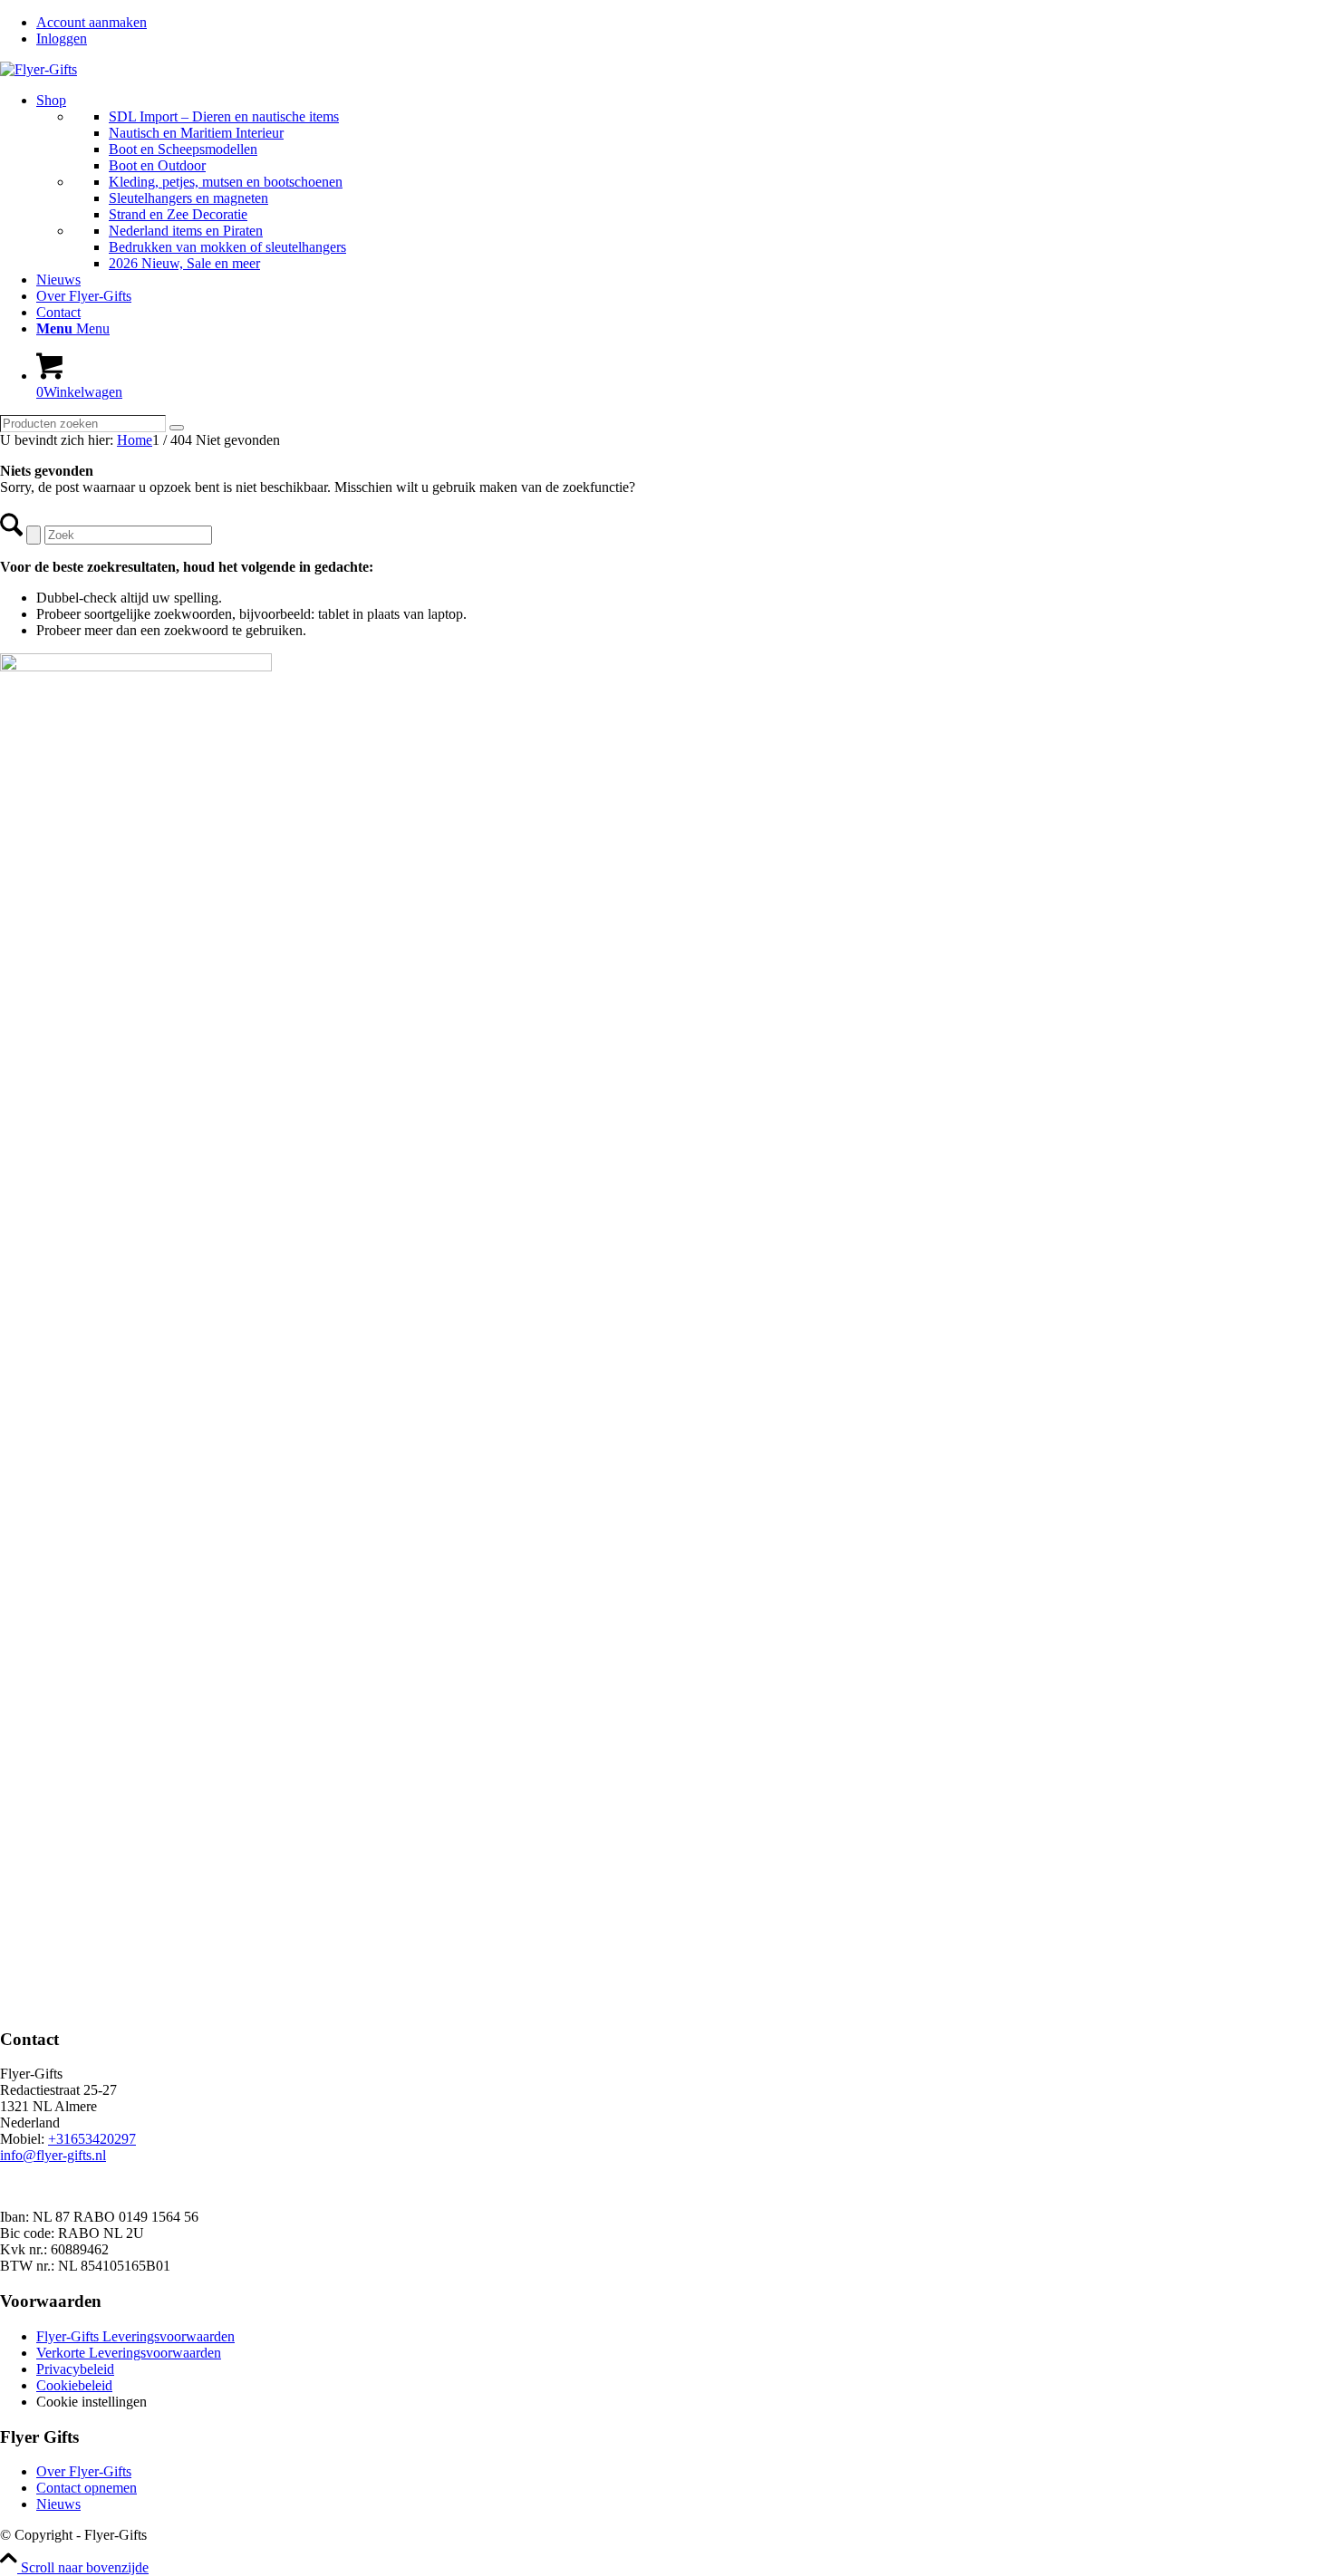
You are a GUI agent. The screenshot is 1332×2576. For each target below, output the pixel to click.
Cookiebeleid (74, 2385)
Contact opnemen (87, 2488)
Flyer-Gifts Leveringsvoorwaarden (135, 2336)
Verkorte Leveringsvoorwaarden (129, 2353)
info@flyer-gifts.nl (53, 2155)
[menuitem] (684, 23)
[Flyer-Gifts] (39, 69)
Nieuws (58, 2504)
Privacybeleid (75, 2369)
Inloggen (62, 39)
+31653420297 (92, 2139)
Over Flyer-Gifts (84, 2471)
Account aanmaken (92, 22)
